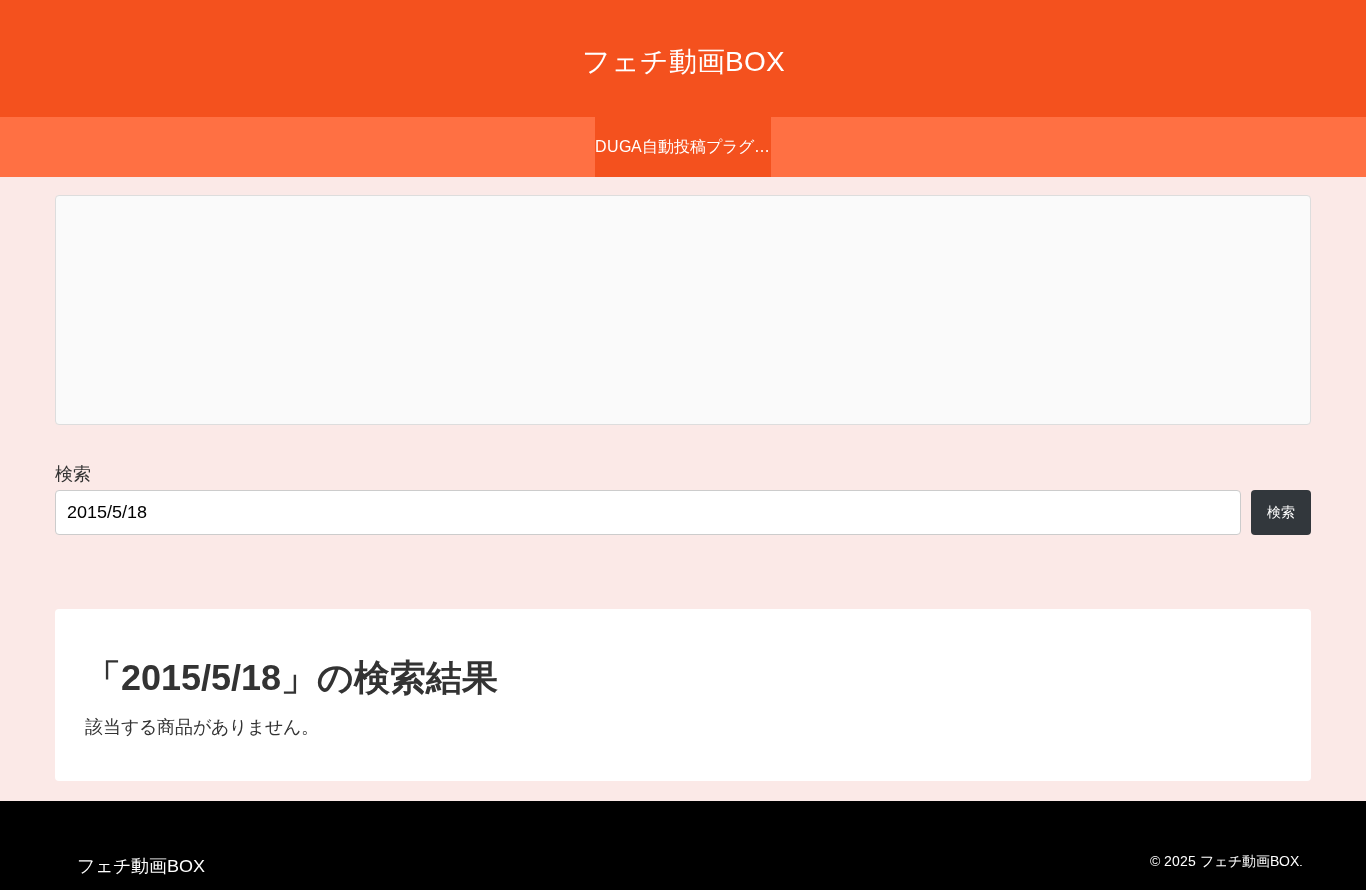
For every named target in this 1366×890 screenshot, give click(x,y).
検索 (73, 474)
